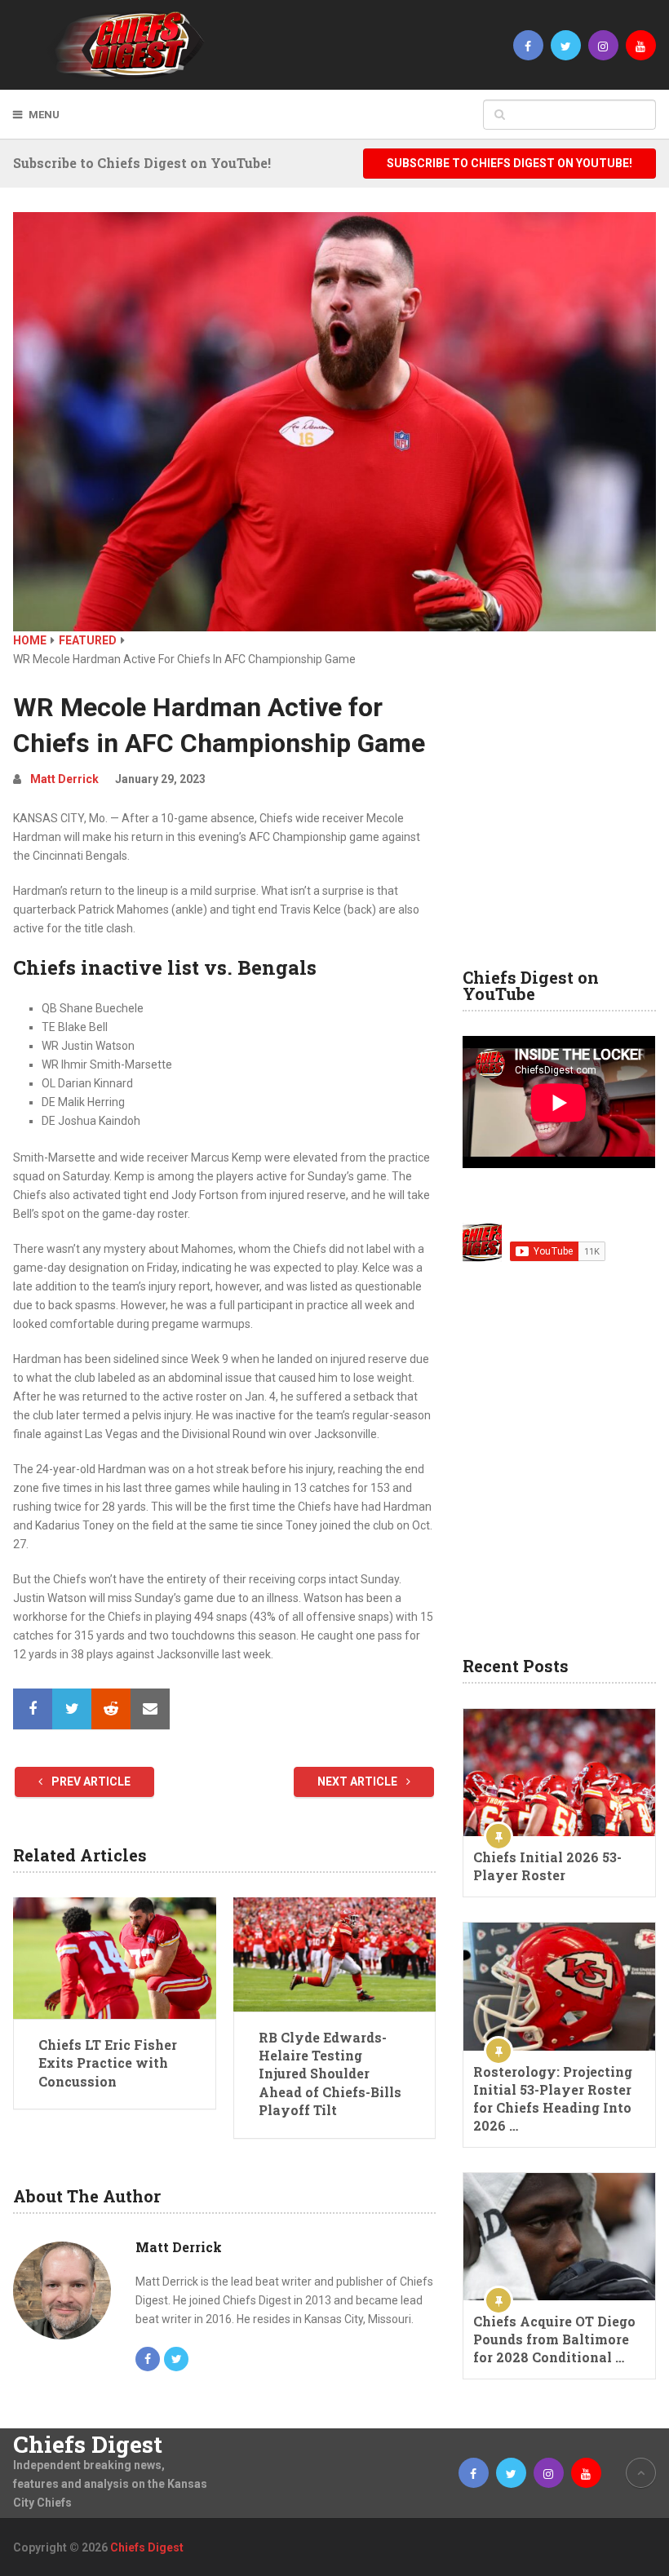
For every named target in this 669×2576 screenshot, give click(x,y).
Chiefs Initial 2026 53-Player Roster (547, 1866)
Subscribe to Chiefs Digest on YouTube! (510, 163)
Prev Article (90, 1782)
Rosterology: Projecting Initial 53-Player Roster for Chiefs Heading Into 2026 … (553, 2098)
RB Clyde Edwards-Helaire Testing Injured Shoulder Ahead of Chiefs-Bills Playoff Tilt (330, 2074)
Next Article (359, 1782)
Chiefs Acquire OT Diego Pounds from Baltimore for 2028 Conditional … (554, 2339)
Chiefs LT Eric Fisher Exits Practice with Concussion (108, 2063)
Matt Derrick (64, 779)
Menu (44, 115)
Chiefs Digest (88, 2445)
